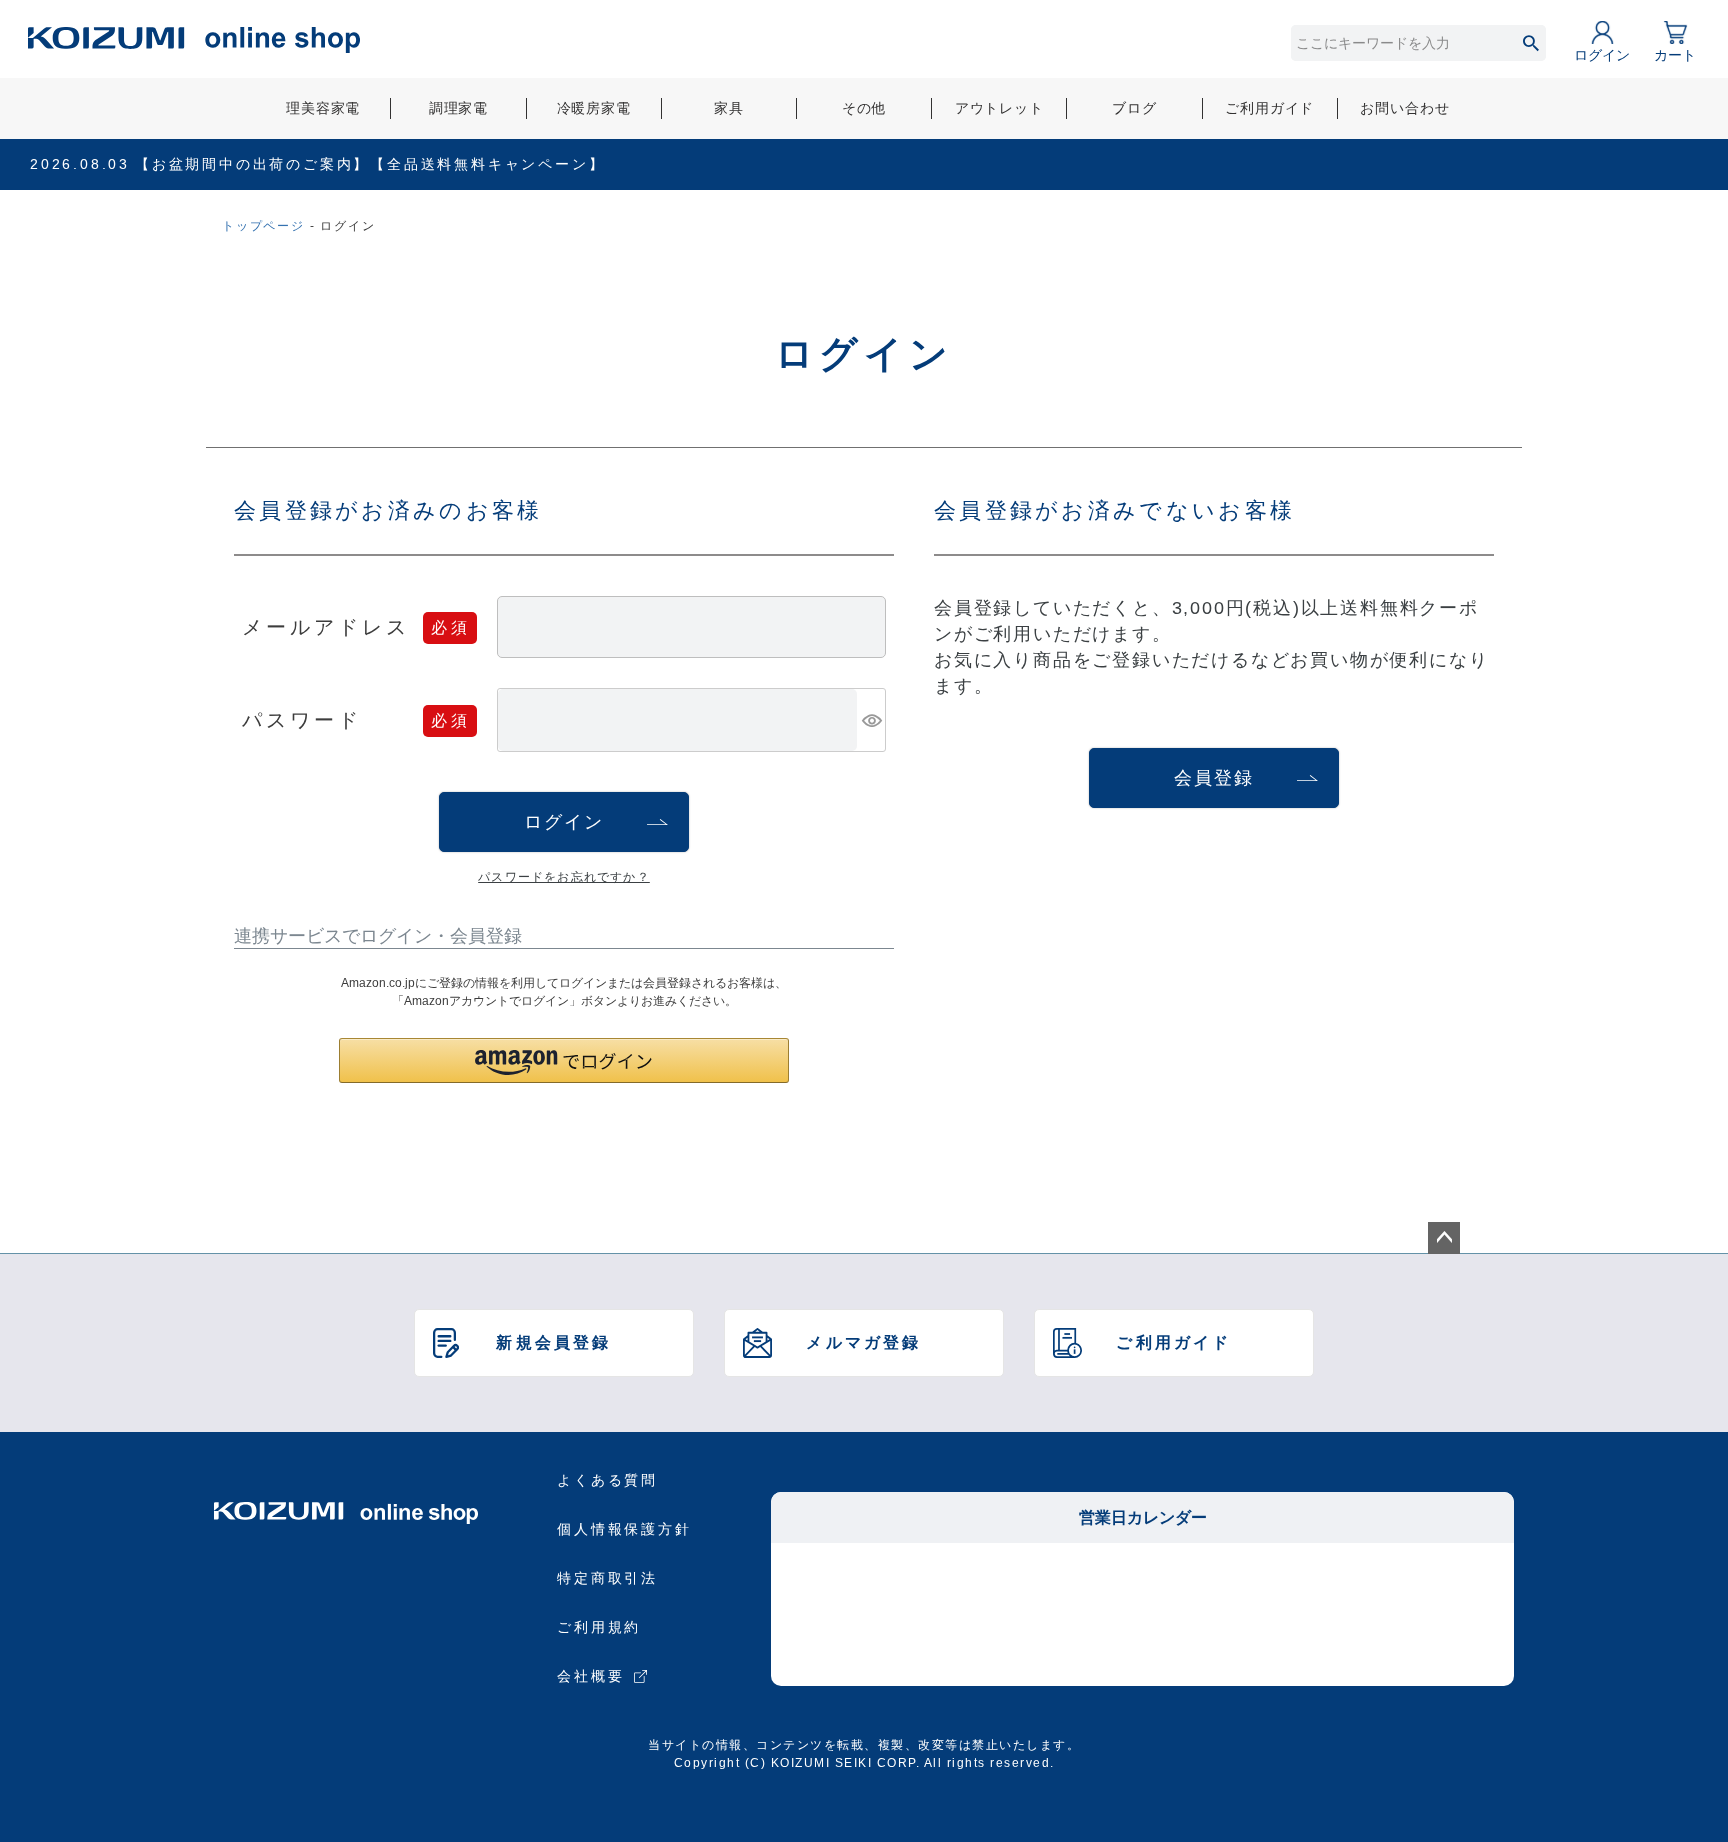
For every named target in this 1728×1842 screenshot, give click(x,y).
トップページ (263, 226)
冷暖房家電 (594, 108)
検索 (1530, 43)
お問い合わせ (1404, 108)
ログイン (1602, 55)
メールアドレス (326, 626)
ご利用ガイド (1269, 108)
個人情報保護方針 (624, 1529)
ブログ (1134, 108)
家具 (729, 108)
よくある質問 (607, 1480)
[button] (564, 1060)
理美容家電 (323, 108)
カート (1675, 55)
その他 (864, 108)
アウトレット (999, 108)
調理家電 (458, 108)
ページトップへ (1444, 1238)
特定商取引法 (607, 1578)
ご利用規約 (599, 1627)
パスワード (302, 719)
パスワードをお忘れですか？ (564, 877)
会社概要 (590, 1676)
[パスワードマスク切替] (871, 720)
